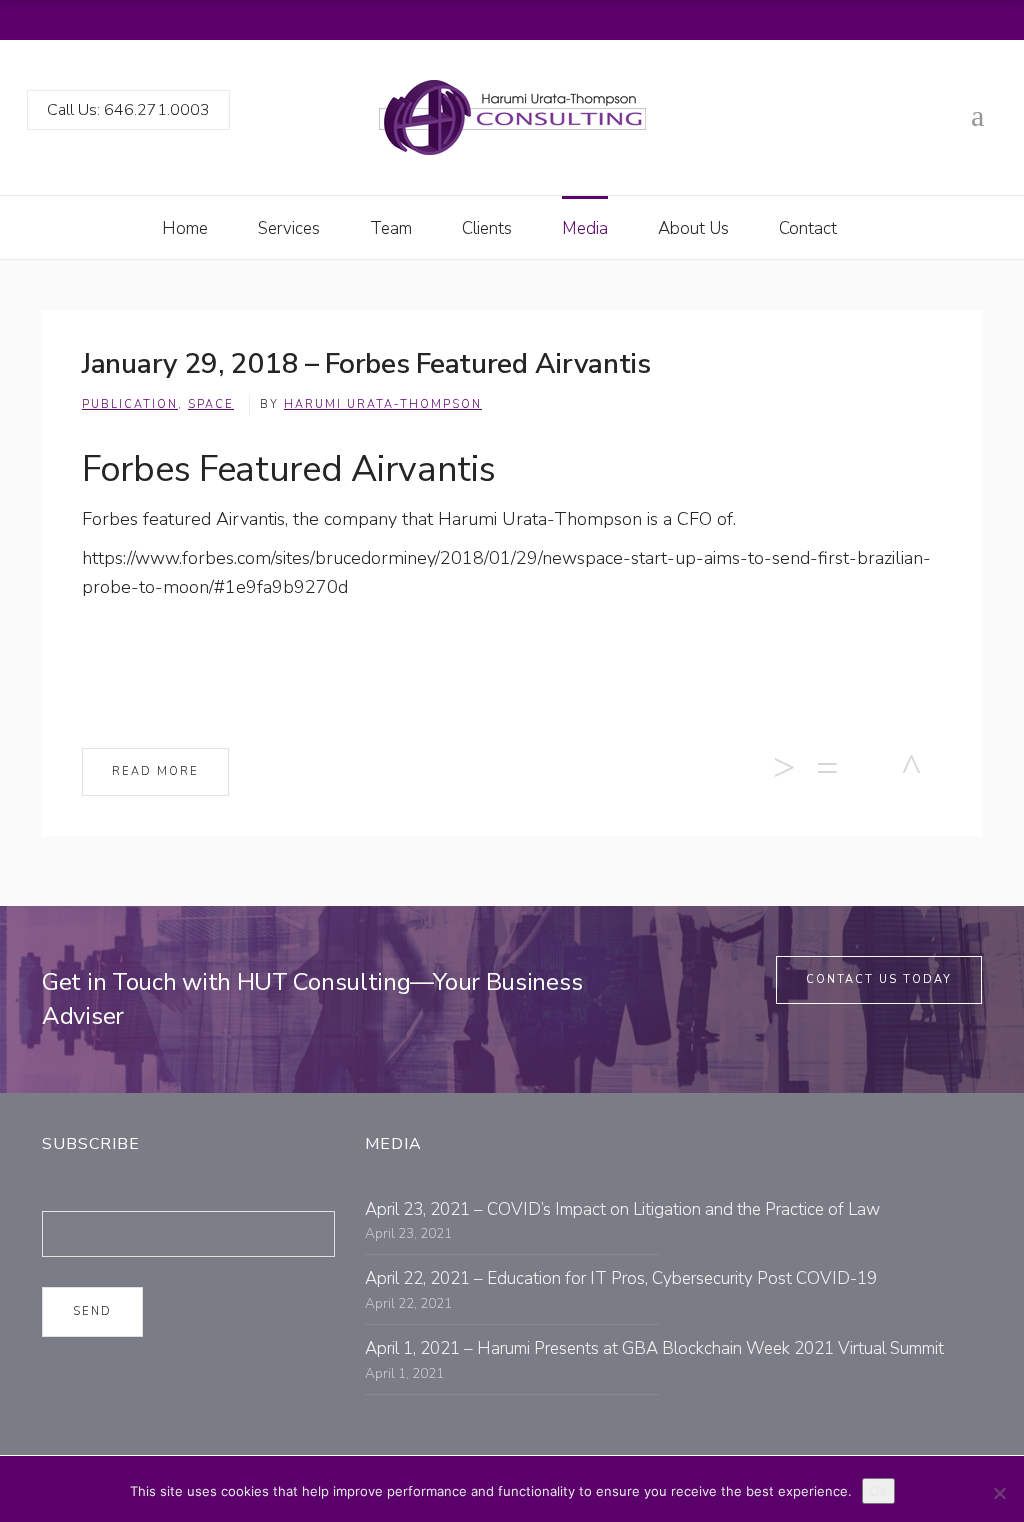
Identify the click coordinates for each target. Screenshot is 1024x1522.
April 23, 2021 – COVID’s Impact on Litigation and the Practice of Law (622, 1209)
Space (211, 404)
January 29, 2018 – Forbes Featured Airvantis (366, 364)
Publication (130, 404)
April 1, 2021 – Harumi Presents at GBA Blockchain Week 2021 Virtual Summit (654, 1348)
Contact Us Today (879, 979)
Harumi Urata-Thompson (383, 404)
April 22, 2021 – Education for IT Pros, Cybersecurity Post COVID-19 (621, 1278)
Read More (155, 771)
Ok (878, 1491)
